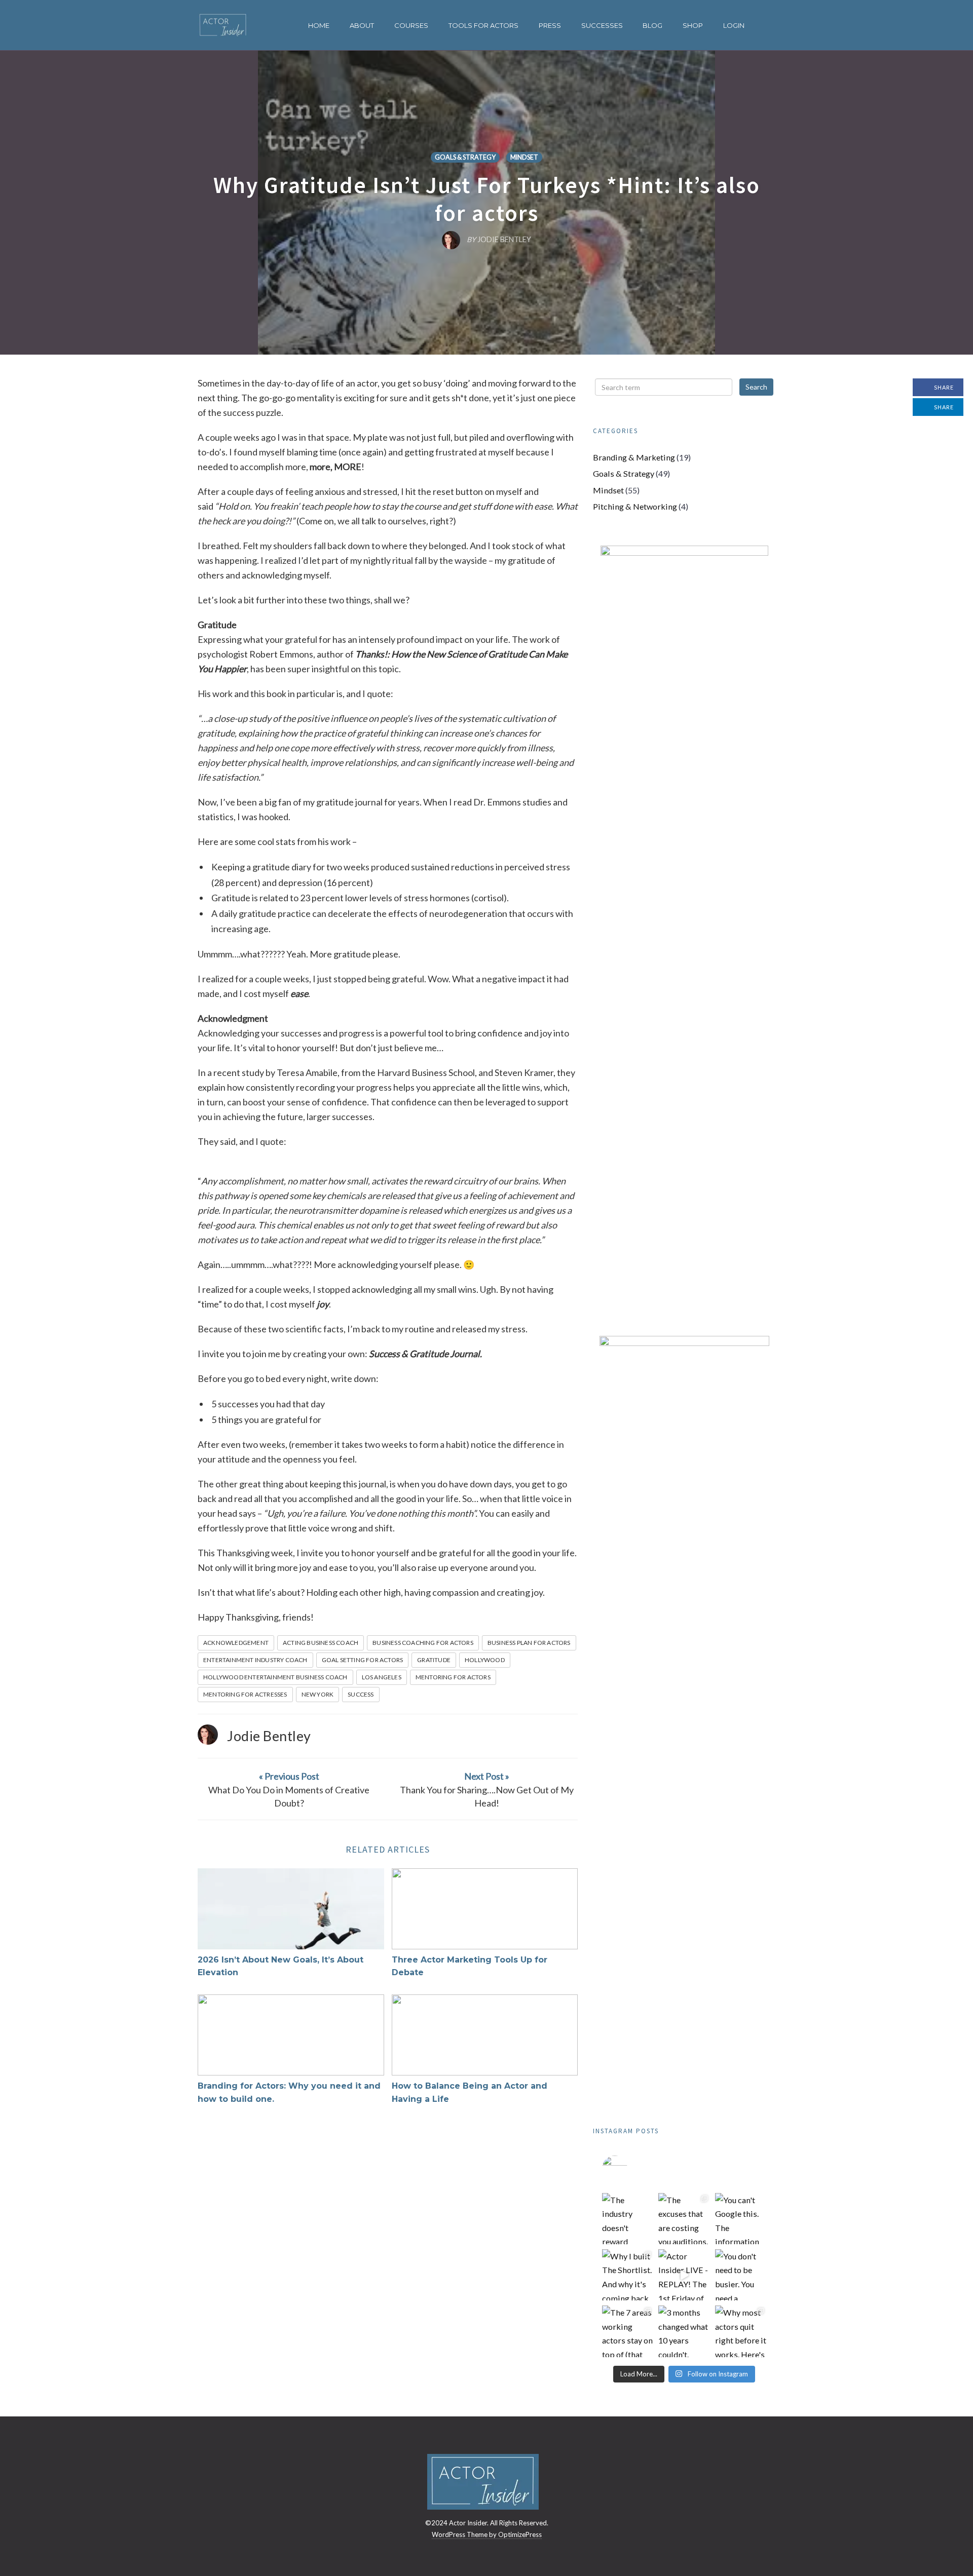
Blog (652, 25)
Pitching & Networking (635, 506)
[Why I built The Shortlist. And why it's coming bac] (628, 2275)
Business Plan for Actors (529, 1643)
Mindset (524, 157)
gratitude (434, 1660)
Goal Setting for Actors (363, 1660)
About (362, 25)
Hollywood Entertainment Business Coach (275, 1677)
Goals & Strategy (465, 157)
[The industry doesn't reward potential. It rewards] (628, 2219)
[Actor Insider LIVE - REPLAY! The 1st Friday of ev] (684, 2275)
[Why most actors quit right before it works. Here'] (741, 2331)
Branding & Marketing (634, 457)
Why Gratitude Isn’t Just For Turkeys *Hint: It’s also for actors (487, 199)
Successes (602, 25)
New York (318, 1694)
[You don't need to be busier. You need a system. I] (741, 2275)
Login (734, 25)
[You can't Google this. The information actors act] (741, 2219)
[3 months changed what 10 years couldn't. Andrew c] (684, 2331)
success (361, 1694)
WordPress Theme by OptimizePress (487, 2534)
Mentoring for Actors (453, 1677)
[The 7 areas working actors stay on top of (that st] (628, 2331)
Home (319, 25)
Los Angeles (382, 1677)
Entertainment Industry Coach (255, 1660)
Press (550, 25)
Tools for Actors (483, 25)
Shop (693, 25)
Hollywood (485, 1660)
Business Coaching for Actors (423, 1643)
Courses (411, 25)
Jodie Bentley (269, 1736)
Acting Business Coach (321, 1643)
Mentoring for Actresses (245, 1694)
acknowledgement (236, 1643)
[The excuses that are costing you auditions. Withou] (684, 2219)
